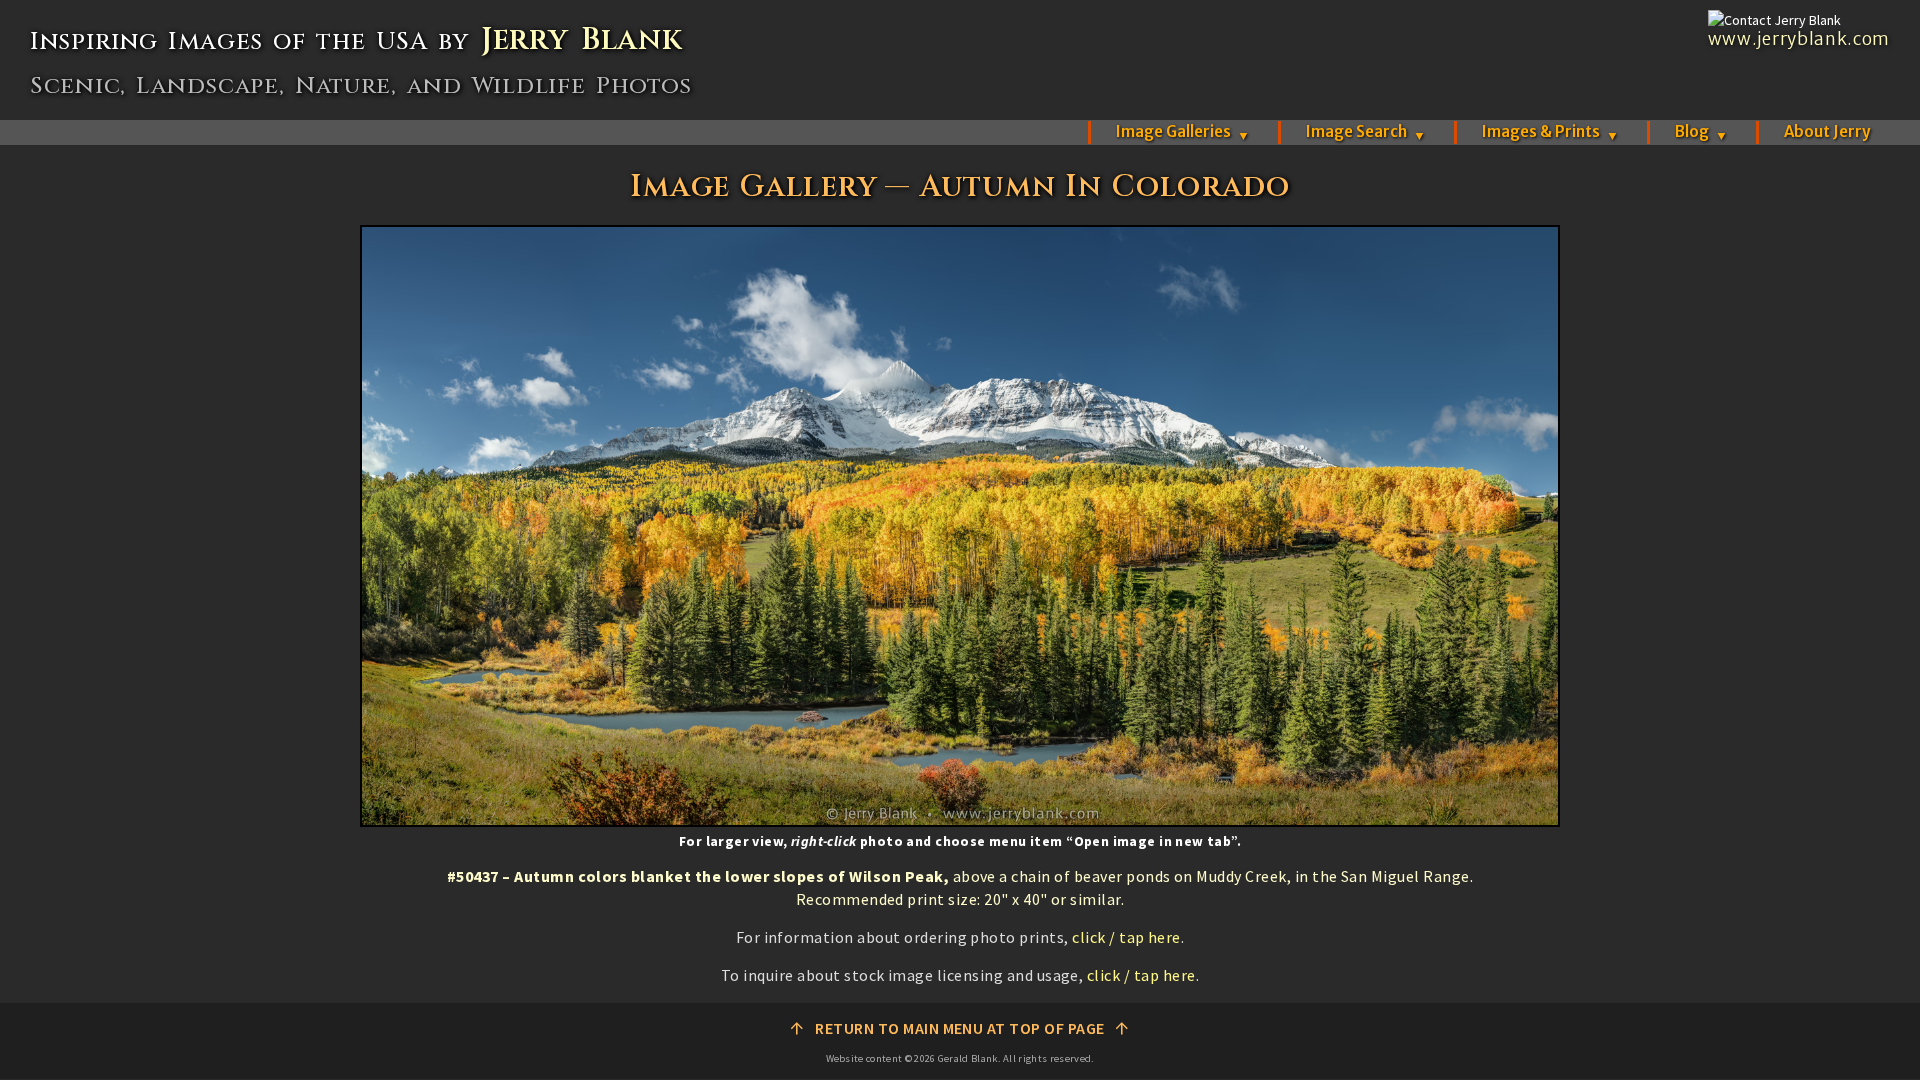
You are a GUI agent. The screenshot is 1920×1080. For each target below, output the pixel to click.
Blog (1701, 131)
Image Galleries (1183, 131)
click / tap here (1126, 937)
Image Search (1366, 131)
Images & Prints (1550, 131)
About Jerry (1827, 131)
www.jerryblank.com (1799, 39)
